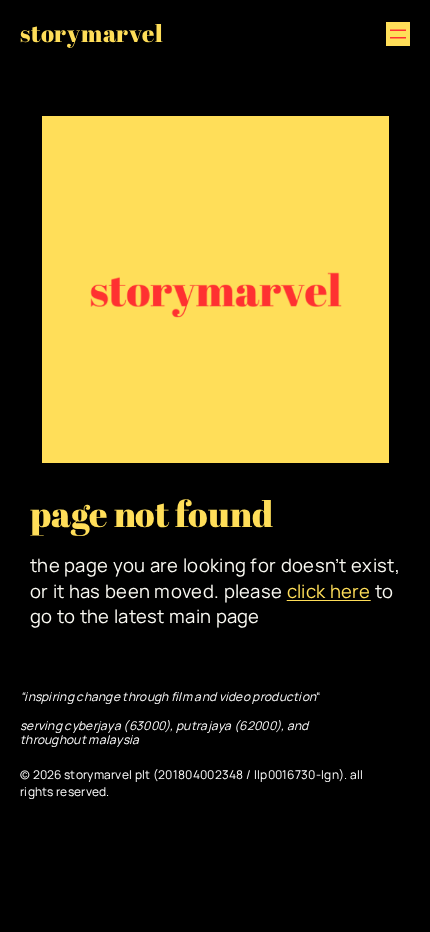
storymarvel (91, 33)
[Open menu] (398, 34)
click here (329, 591)
